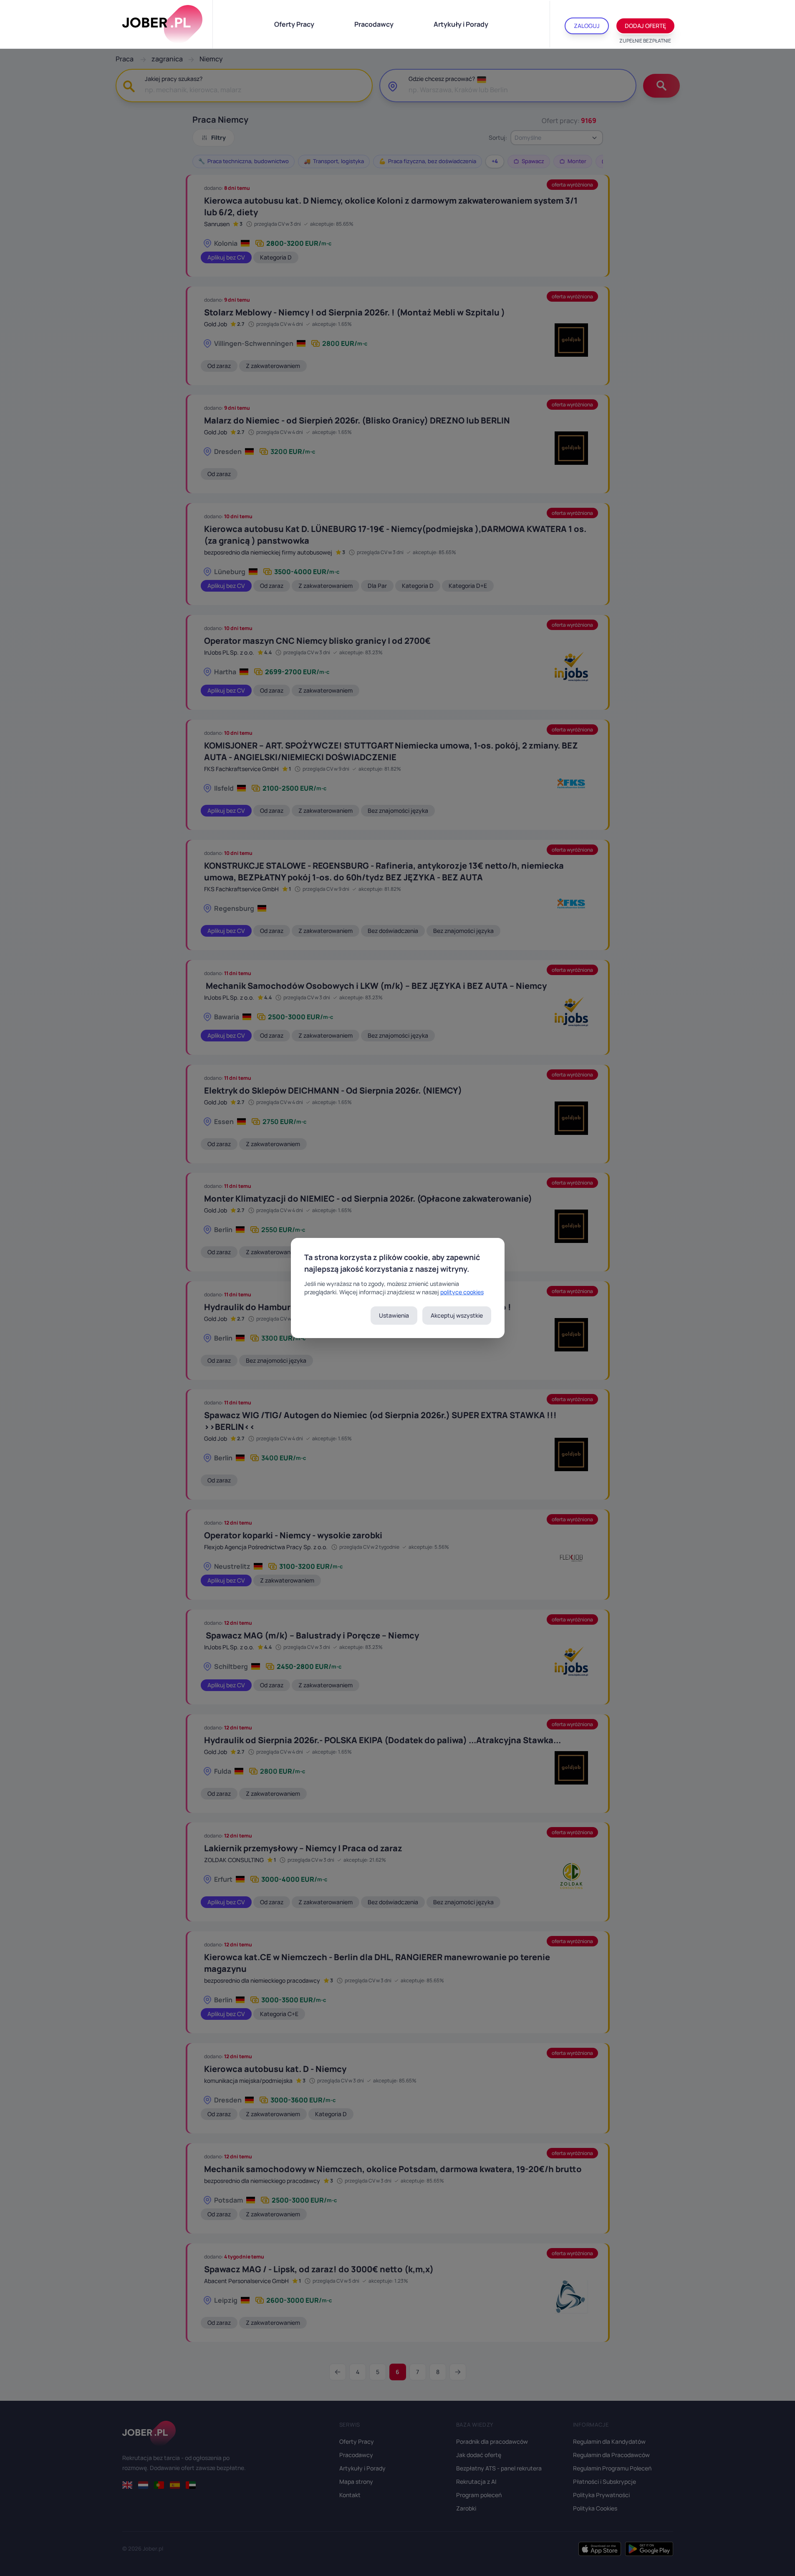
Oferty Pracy (294, 24)
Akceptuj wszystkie (457, 1315)
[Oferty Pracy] (162, 24)
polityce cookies (462, 1292)
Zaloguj (587, 26)
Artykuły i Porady (461, 24)
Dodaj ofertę (645, 26)
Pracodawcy (374, 24)
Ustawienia (394, 1315)
